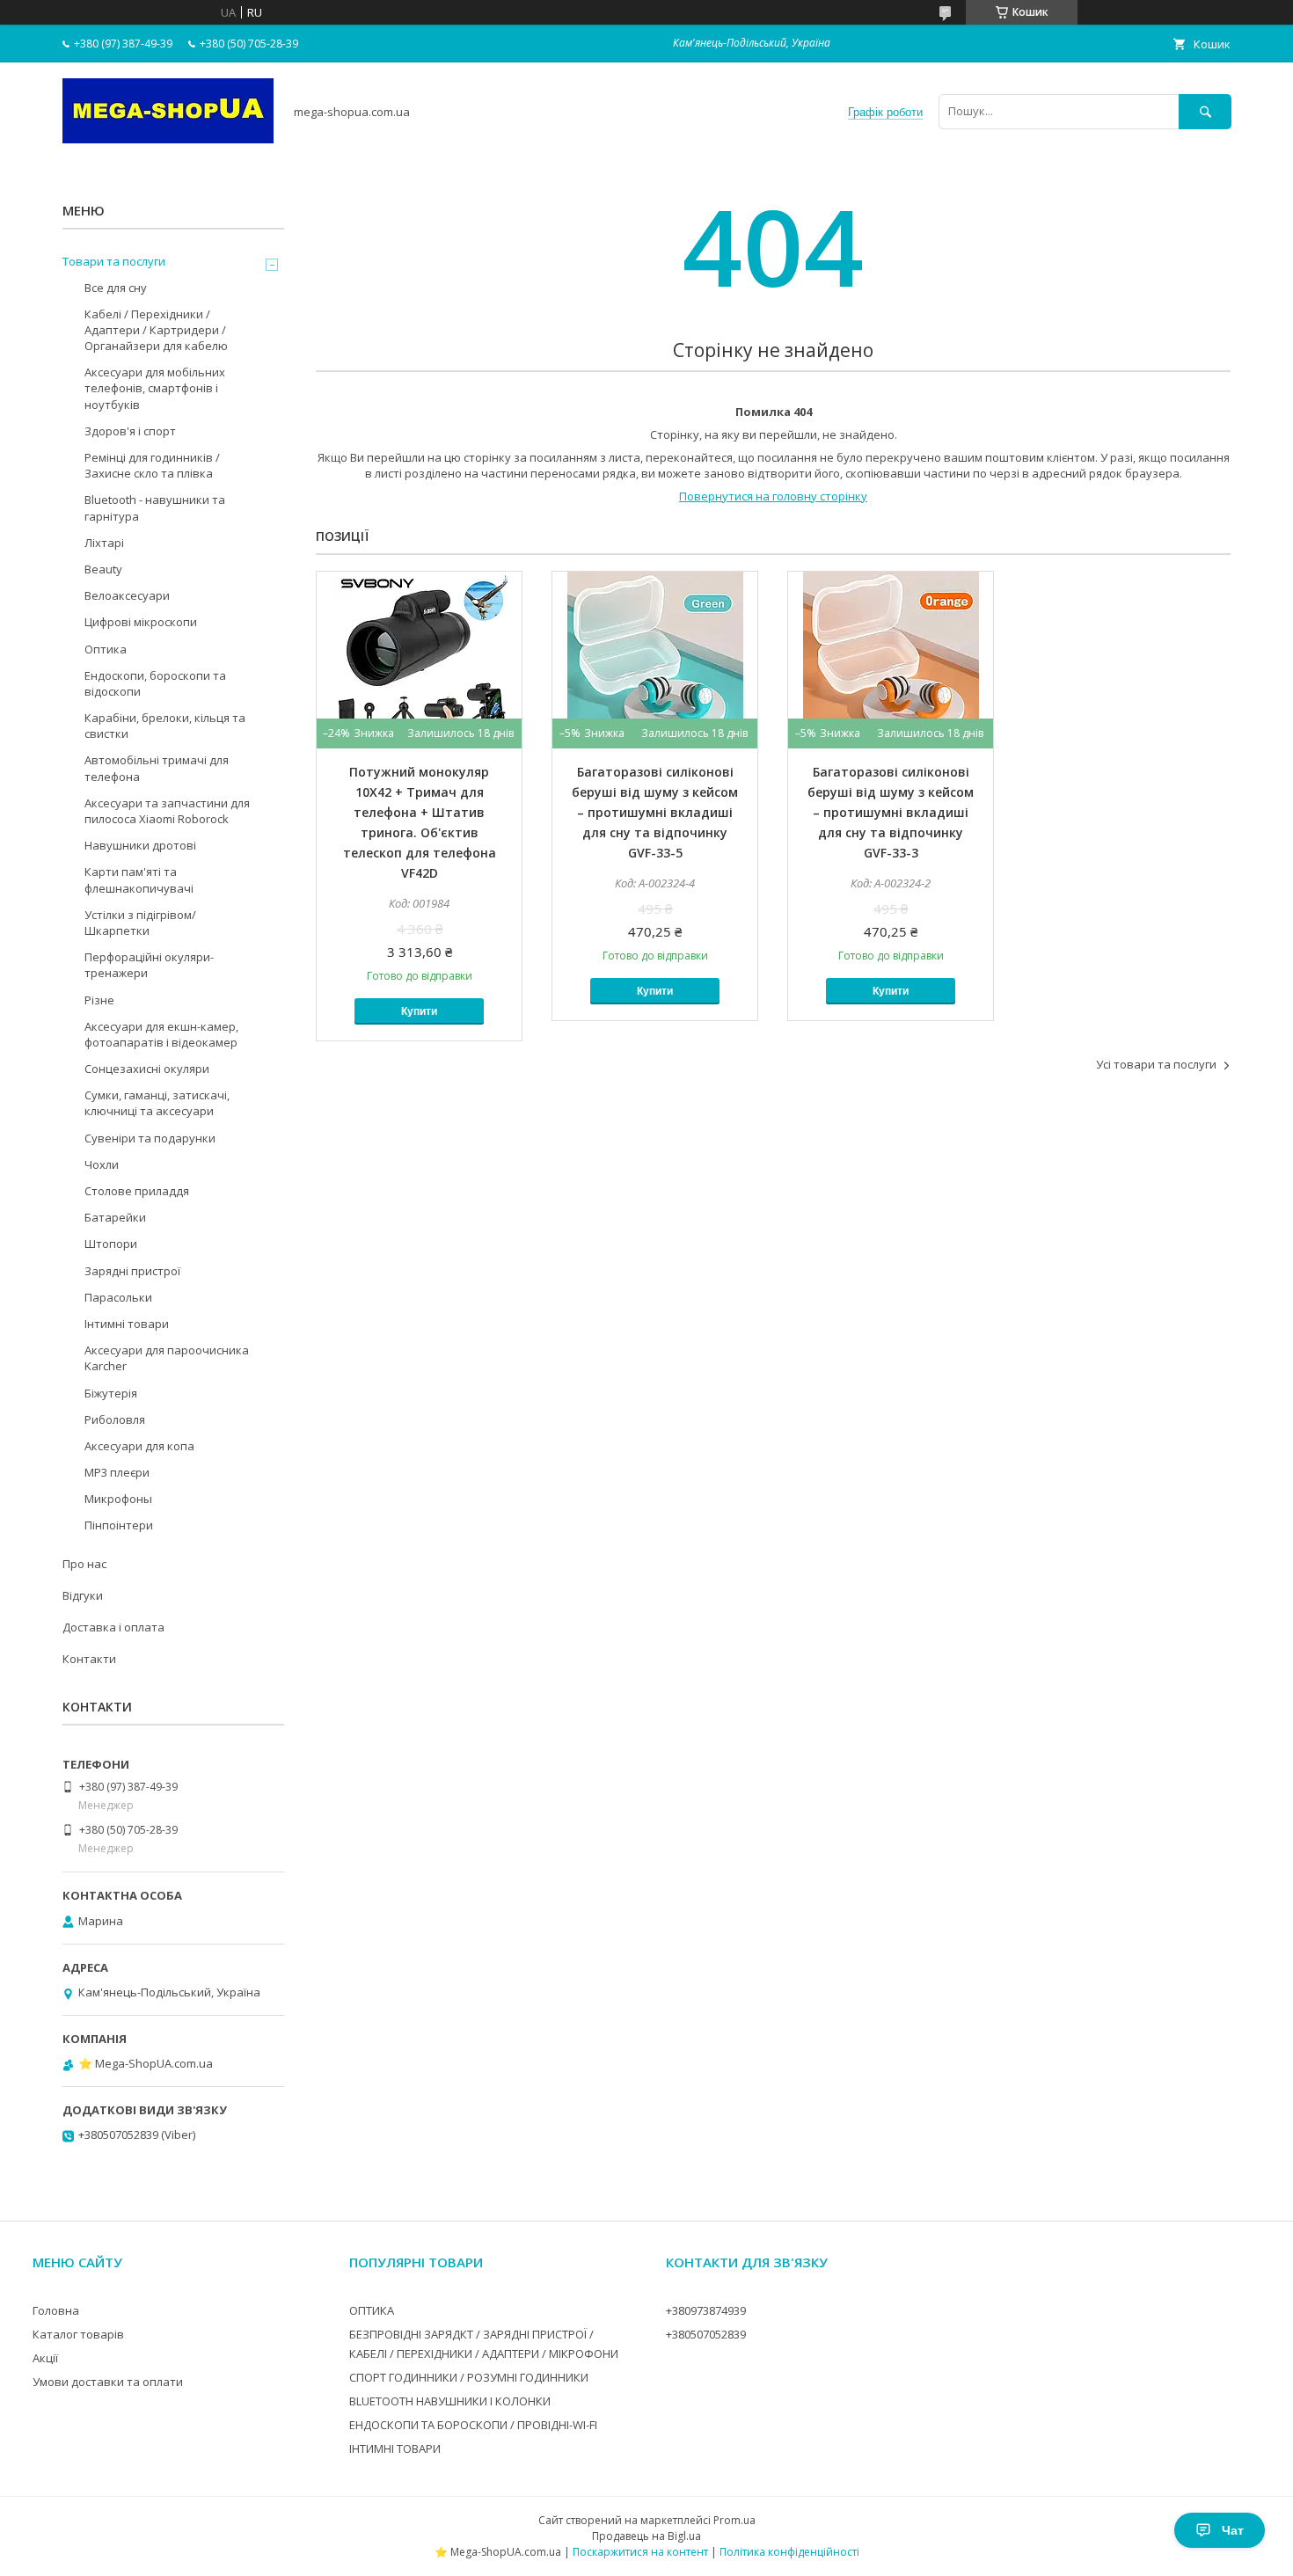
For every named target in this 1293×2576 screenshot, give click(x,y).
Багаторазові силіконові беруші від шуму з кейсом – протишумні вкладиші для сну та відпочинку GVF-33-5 (655, 812)
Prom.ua (734, 2520)
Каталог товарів (78, 2334)
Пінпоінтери (119, 1525)
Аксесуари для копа (139, 1446)
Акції (45, 2358)
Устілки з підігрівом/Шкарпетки (140, 923)
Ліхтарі (104, 543)
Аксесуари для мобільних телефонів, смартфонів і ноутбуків (155, 388)
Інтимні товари (127, 1324)
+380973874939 (706, 2310)
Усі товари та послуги (1156, 1064)
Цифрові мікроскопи (141, 622)
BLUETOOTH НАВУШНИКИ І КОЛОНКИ (450, 2401)
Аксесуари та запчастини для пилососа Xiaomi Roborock (167, 811)
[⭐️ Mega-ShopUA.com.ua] (168, 139)
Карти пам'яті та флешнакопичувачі (139, 879)
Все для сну (116, 288)
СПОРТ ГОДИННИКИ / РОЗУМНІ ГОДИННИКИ (469, 2377)
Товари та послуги (114, 261)
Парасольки (118, 1297)
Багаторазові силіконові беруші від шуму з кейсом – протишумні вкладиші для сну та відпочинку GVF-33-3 (891, 812)
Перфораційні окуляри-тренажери (149, 965)
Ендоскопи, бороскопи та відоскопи (155, 683)
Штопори (111, 1244)
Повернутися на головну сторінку (773, 496)
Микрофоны (118, 1499)
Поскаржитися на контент (640, 2552)
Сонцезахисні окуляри (147, 1069)
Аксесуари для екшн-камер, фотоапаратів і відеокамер (161, 1034)
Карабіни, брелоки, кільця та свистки (165, 726)
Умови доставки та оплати (108, 2382)
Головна (56, 2310)
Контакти (89, 1659)
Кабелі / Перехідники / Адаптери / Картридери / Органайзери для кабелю (156, 330)
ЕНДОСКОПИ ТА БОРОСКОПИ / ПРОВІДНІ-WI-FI (473, 2425)
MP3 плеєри (117, 1472)
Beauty (103, 569)
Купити (419, 1011)
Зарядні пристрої (132, 1271)
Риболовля (115, 1419)
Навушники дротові (140, 845)
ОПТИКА (372, 2310)
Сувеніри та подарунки (150, 1138)
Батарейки (115, 1217)
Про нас (84, 1564)
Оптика (106, 649)
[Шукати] (1205, 111)
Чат (1233, 2530)
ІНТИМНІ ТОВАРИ (395, 2448)
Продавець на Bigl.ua (646, 2536)
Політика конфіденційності (789, 2552)
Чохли (102, 1164)
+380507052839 (706, 2334)
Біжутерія (111, 1393)
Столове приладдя (137, 1191)
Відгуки (83, 1595)
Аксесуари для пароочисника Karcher (167, 1358)
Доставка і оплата (113, 1627)
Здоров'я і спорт (130, 431)
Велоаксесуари (127, 595)
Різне (99, 1000)
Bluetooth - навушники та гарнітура (155, 507)
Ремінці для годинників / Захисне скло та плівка (152, 465)
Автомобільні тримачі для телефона (157, 768)
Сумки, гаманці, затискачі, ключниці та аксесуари (157, 1103)
